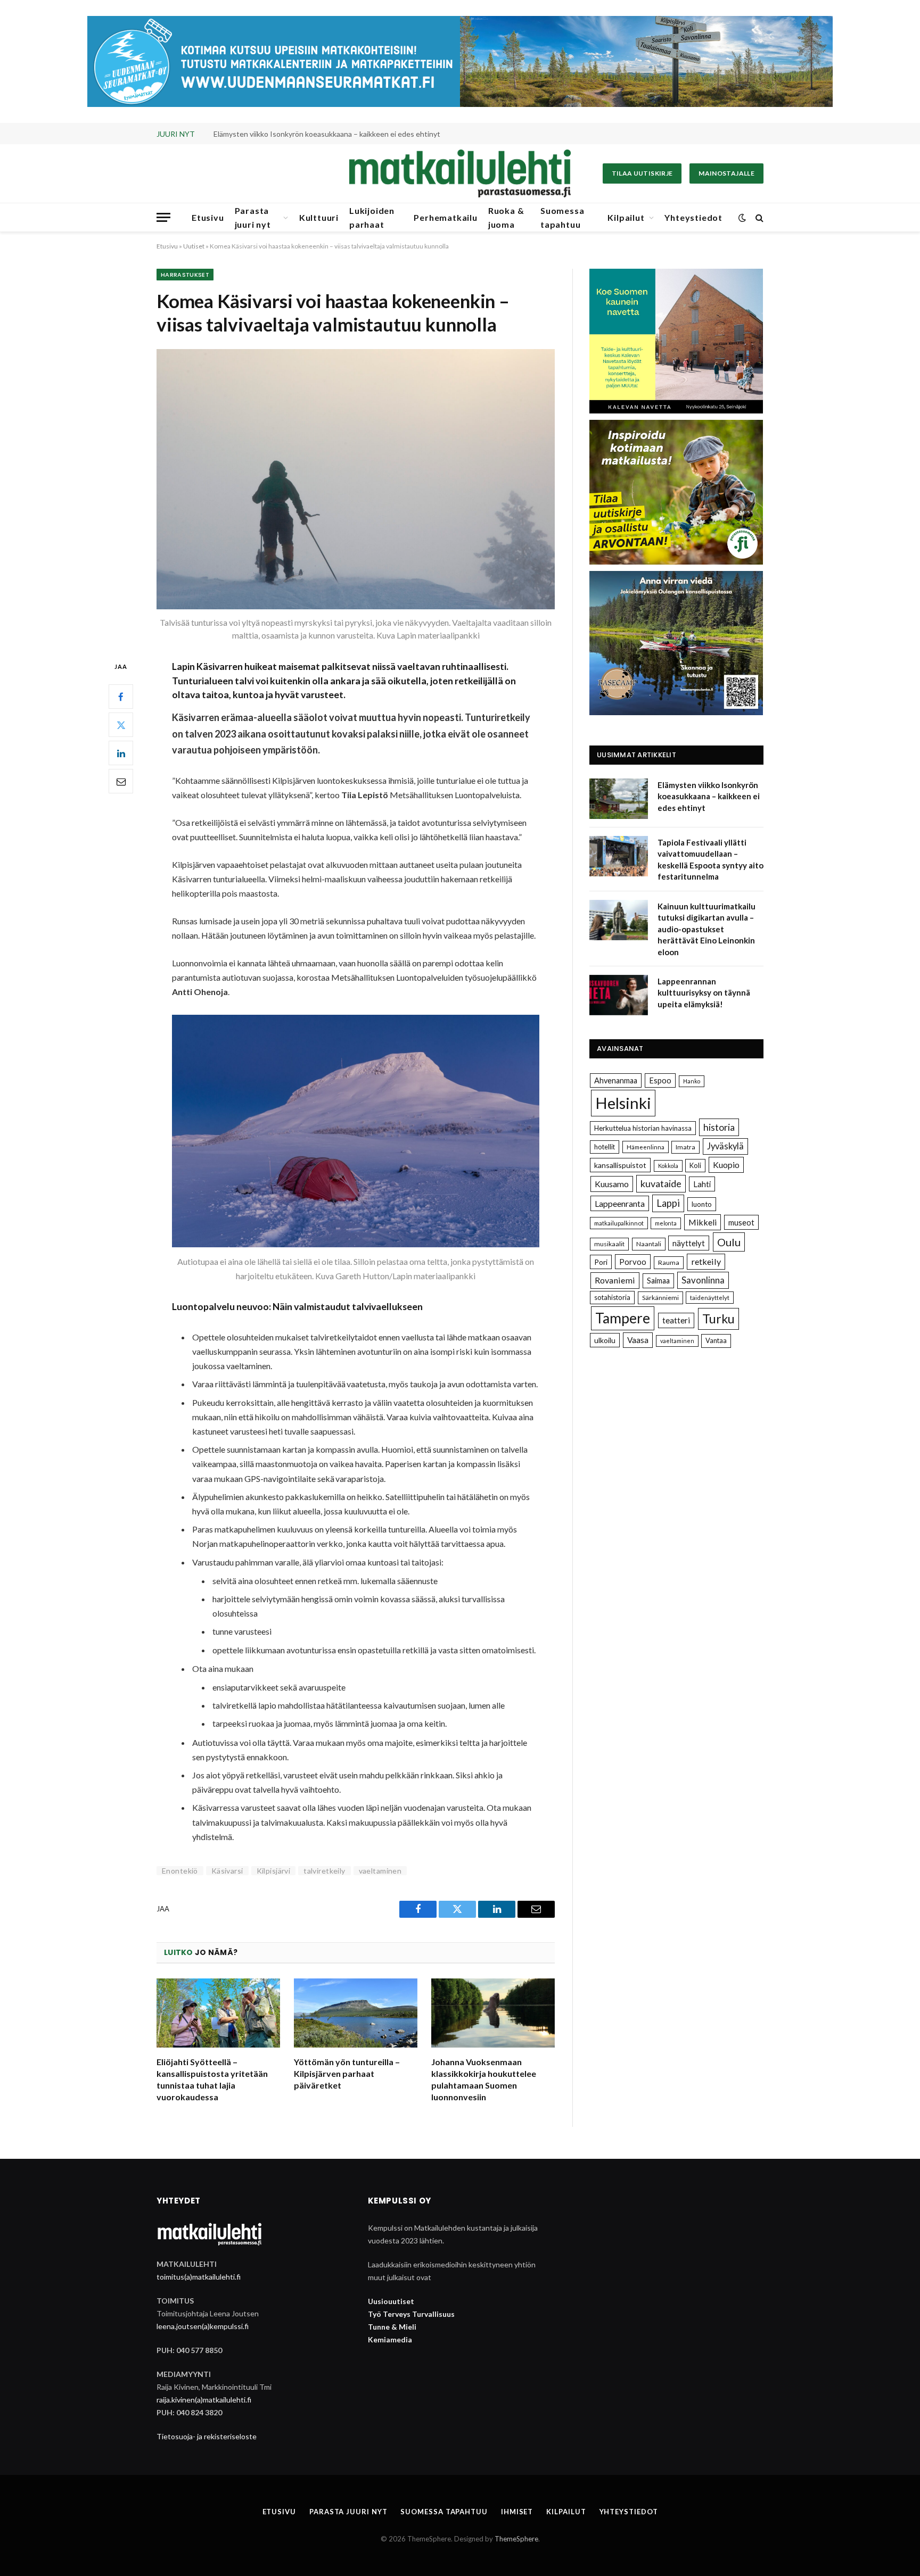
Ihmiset (517, 2512)
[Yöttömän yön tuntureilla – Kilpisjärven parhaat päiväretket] (356, 2013)
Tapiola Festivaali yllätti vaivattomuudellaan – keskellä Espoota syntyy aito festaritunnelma (333, 134)
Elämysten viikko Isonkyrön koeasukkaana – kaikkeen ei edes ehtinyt (709, 796)
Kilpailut (626, 217)
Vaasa (638, 1340)
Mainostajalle (726, 173)
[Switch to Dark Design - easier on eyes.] (742, 218)
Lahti (702, 1184)
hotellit (605, 1147)
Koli (695, 1165)
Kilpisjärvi (274, 1871)
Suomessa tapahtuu (562, 217)
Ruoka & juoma (506, 217)
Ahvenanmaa (616, 1080)
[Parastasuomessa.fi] (460, 173)
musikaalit (609, 1244)
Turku (718, 1319)
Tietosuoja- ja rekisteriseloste (207, 2436)
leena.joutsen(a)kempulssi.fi (203, 2326)
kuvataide (661, 1183)
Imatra (685, 1147)
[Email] (121, 782)
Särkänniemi (660, 1298)
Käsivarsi (227, 1871)
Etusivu (208, 217)
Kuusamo (612, 1184)
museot (741, 1222)
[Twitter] (121, 725)
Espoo (660, 1080)
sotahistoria (612, 1297)
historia (719, 1127)
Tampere (623, 1318)
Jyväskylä (725, 1146)
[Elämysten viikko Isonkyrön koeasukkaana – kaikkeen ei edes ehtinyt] (619, 799)
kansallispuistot (620, 1165)
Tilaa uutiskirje (642, 173)
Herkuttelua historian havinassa (643, 1128)
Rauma (669, 1262)
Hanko (692, 1081)
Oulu (729, 1242)
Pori (601, 1262)
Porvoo (633, 1262)
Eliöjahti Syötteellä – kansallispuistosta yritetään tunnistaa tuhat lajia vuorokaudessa (212, 2079)
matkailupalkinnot (619, 1223)
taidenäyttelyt (710, 1298)
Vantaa (716, 1340)
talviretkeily (324, 1871)
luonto (702, 1204)
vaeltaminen (380, 1871)
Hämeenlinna (646, 1147)
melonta (666, 1223)
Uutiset (194, 246)
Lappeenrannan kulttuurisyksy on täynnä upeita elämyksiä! (704, 993)
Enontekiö (180, 1871)
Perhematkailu (445, 217)
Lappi (668, 1203)
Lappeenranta (620, 1203)
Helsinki (623, 1103)
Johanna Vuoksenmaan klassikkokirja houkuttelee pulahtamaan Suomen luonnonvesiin (484, 2079)
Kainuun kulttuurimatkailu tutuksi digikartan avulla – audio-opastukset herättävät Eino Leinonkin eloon (707, 929)
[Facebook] (121, 697)
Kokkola (668, 1166)
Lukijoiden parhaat (372, 217)
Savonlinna (703, 1280)
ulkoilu (605, 1340)
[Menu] (163, 217)
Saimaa (658, 1281)
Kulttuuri (319, 217)
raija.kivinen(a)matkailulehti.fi (204, 2400)
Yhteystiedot (693, 217)
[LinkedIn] (121, 753)
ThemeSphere (516, 2539)
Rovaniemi (615, 1280)
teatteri (676, 1320)
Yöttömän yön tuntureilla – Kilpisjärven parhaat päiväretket (347, 2073)
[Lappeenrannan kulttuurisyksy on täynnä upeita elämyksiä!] (619, 995)
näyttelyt (689, 1243)
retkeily (706, 1261)
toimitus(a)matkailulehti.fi (199, 2277)
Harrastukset (185, 275)
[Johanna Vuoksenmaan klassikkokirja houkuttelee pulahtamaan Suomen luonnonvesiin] (493, 2013)
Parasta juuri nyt (253, 217)
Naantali (649, 1244)
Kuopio (726, 1165)
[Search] (758, 217)
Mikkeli (703, 1222)
